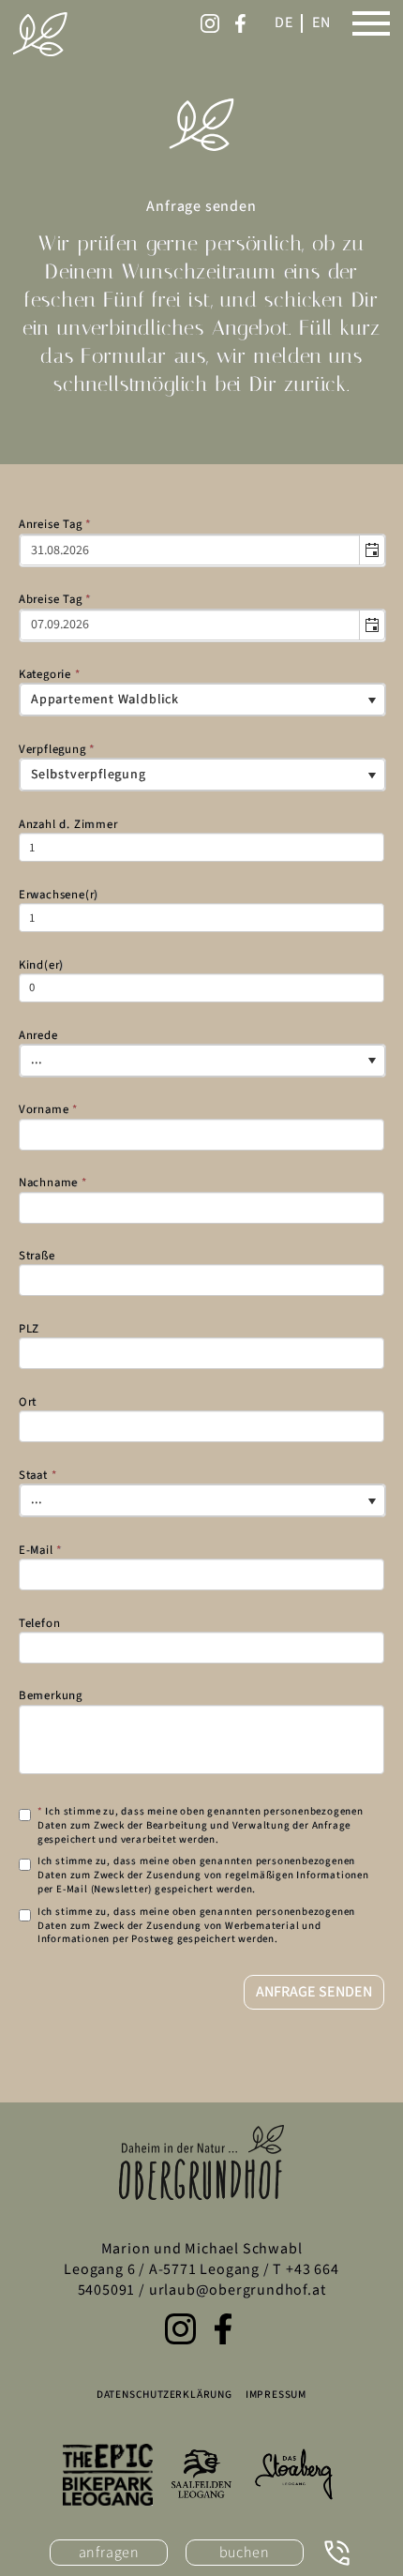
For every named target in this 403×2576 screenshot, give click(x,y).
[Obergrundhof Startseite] (40, 34)
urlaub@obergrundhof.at (238, 2290)
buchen (245, 2553)
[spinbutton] (201, 847)
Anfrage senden (314, 1992)
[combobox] (190, 550)
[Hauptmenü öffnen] (371, 23)
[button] (372, 550)
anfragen (109, 2553)
